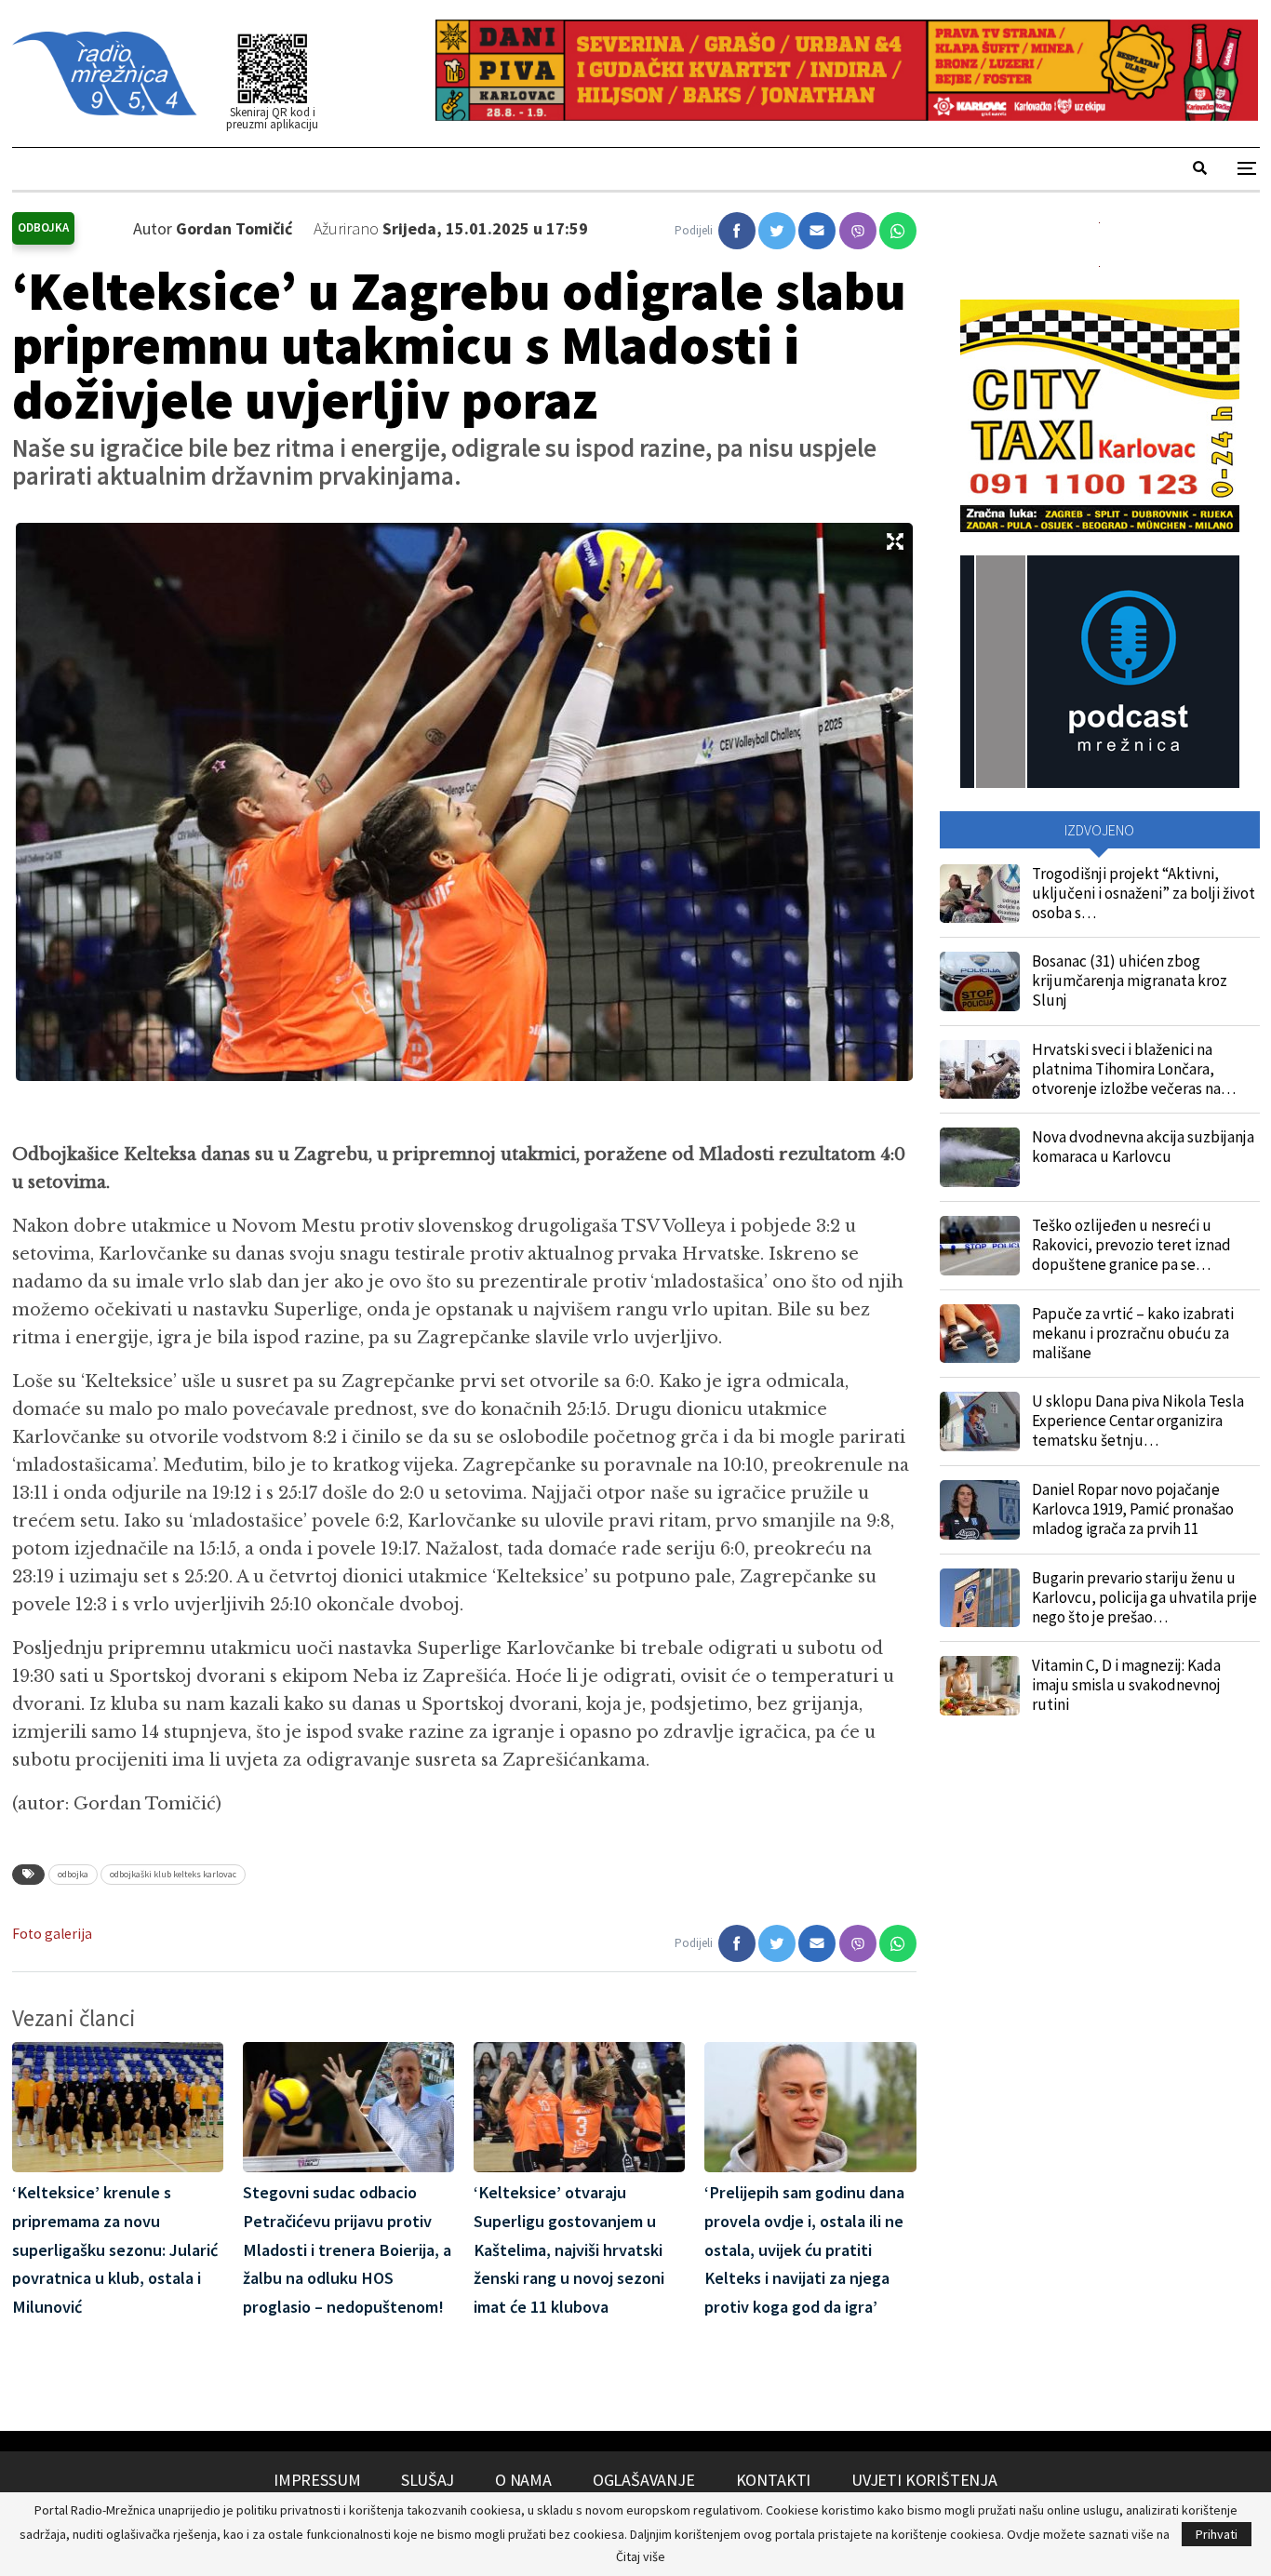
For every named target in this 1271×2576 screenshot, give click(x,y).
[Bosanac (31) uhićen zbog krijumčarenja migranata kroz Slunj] (980, 981)
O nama (523, 2480)
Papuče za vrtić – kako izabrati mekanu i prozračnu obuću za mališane (1133, 1333)
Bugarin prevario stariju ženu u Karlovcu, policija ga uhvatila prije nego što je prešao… (1144, 1597)
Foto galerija (52, 1934)
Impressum (317, 2480)
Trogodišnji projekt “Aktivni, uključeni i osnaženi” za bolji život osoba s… (1144, 893)
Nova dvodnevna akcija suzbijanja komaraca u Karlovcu (1143, 1147)
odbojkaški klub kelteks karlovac (173, 1874)
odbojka (73, 1874)
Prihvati (1217, 2534)
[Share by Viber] (858, 231)
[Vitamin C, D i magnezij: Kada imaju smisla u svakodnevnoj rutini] (980, 1686)
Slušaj (428, 2480)
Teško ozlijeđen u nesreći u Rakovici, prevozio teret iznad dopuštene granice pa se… (1131, 1245)
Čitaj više (641, 2556)
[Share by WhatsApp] (898, 231)
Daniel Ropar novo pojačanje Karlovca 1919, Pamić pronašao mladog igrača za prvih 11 (1133, 1509)
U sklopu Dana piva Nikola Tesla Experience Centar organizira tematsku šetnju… (1138, 1421)
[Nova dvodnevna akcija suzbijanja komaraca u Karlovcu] (980, 1157)
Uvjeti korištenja (924, 2480)
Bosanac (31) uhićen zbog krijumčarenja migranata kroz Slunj (1130, 981)
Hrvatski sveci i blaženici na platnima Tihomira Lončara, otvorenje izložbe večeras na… (1134, 1069)
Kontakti (774, 2480)
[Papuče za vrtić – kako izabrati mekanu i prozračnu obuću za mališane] (980, 1334)
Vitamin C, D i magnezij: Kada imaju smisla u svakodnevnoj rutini (1126, 1685)
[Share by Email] (817, 231)
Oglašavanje (644, 2480)
